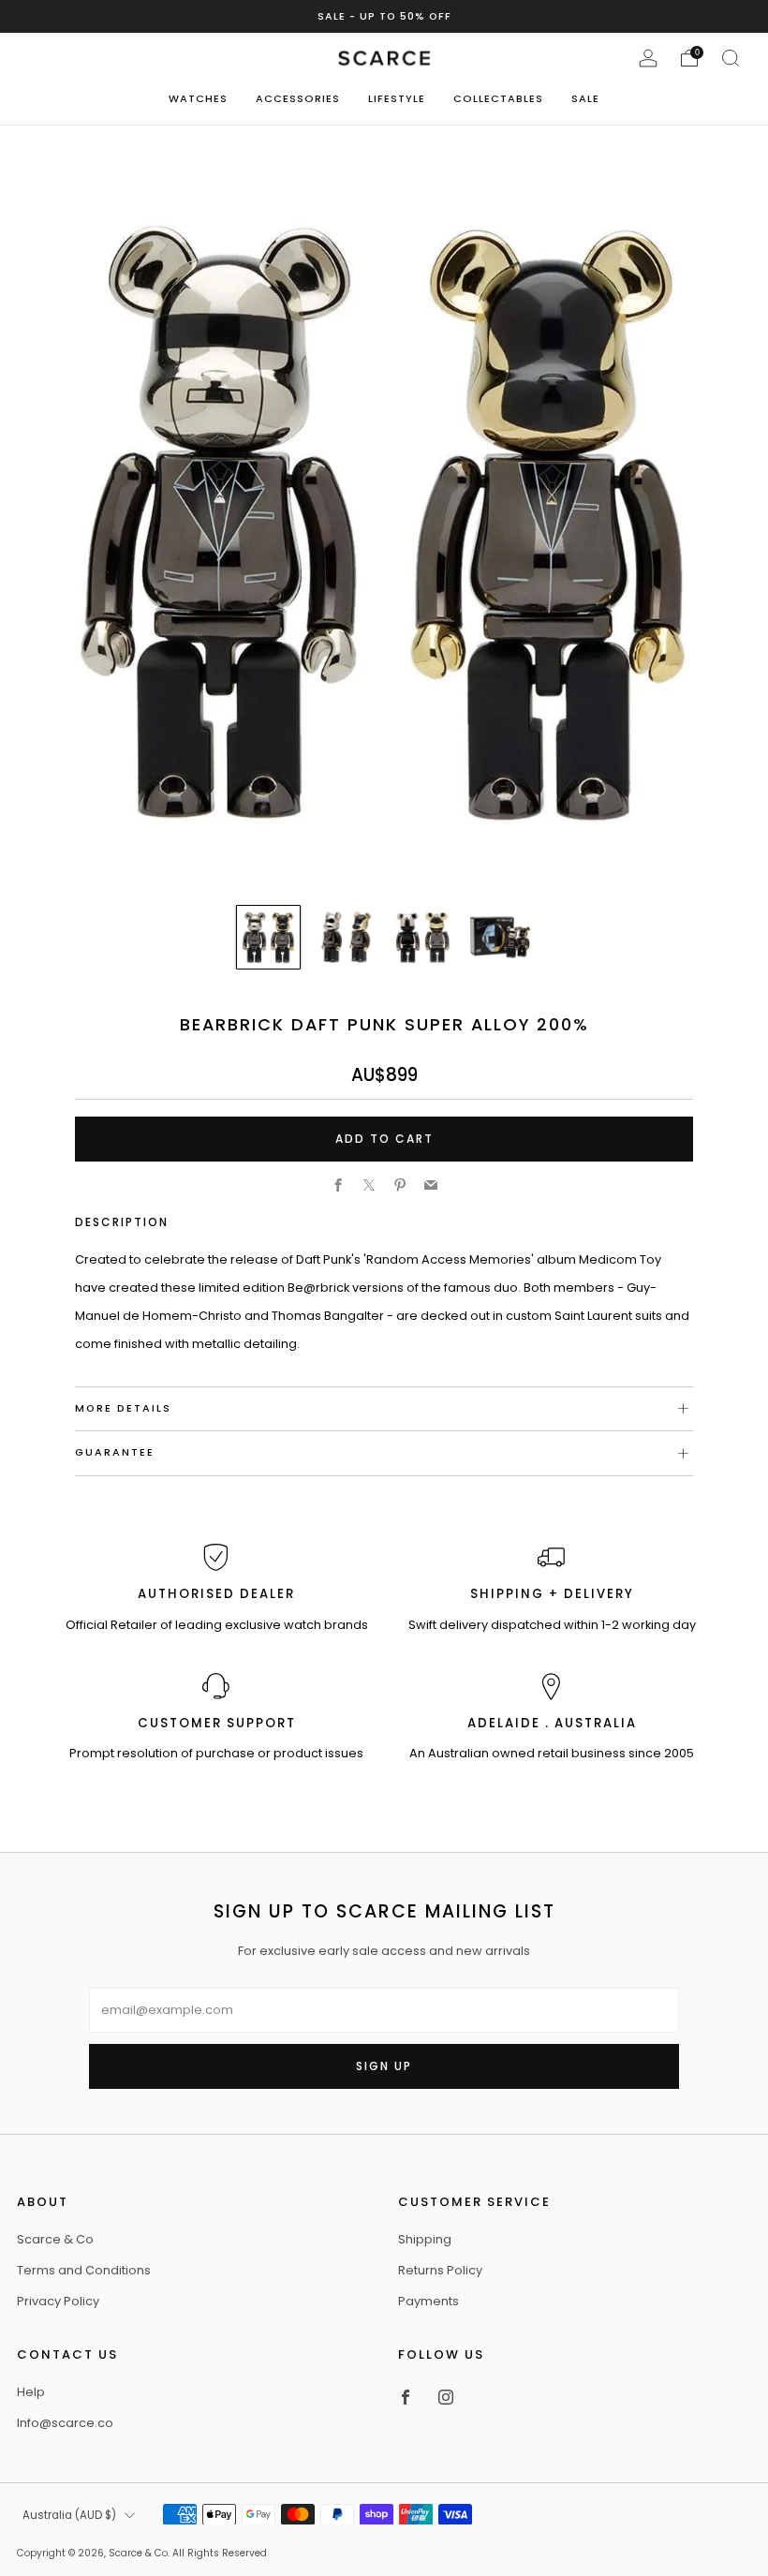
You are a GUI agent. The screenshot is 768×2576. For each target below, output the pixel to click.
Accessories (298, 98)
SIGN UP (384, 2066)
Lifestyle (397, 98)
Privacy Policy (58, 2301)
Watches (198, 98)
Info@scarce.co (65, 2423)
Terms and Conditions (84, 2270)
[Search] (731, 58)
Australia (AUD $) (69, 2515)
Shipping (425, 2239)
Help (31, 2392)
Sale (585, 98)
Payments (428, 2301)
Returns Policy (440, 2270)
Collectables (498, 98)
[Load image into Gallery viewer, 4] (500, 937)
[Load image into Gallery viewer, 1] (268, 937)
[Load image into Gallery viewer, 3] (422, 937)
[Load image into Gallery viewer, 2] (345, 937)
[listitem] (384, 16)
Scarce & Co (55, 2239)
